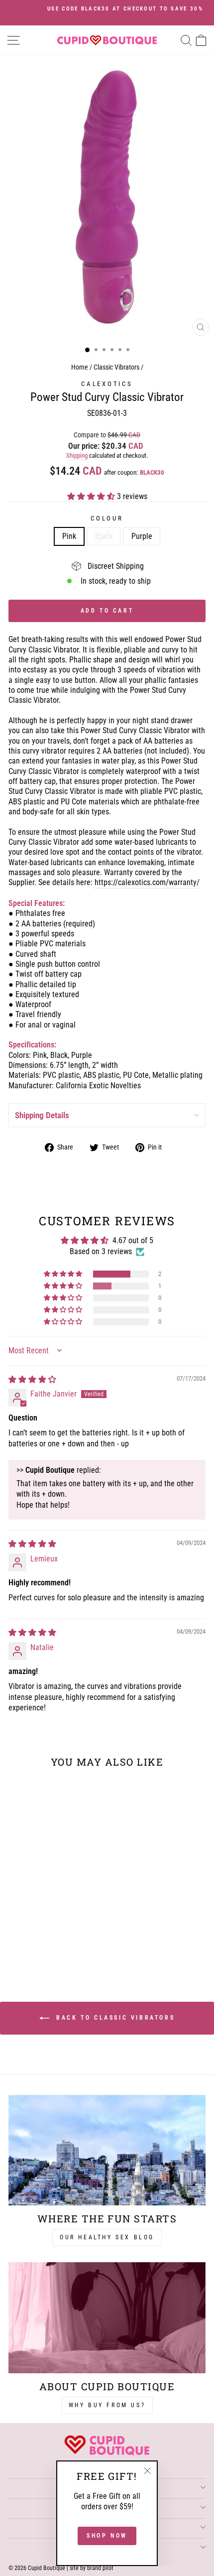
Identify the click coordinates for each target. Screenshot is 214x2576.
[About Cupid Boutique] (107, 2318)
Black (104, 536)
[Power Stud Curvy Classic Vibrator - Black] (46, 1943)
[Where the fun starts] (107, 2150)
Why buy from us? (107, 2405)
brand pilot (100, 2568)
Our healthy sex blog (107, 2237)
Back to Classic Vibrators (114, 2018)
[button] (92, 496)
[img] (32, 1379)
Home (80, 367)
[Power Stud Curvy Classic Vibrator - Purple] (57, 1943)
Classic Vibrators (116, 367)
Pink (69, 536)
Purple (142, 536)
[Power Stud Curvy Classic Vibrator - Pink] (35, 1943)
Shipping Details (42, 1115)
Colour (107, 518)
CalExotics (107, 384)
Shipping (77, 455)
